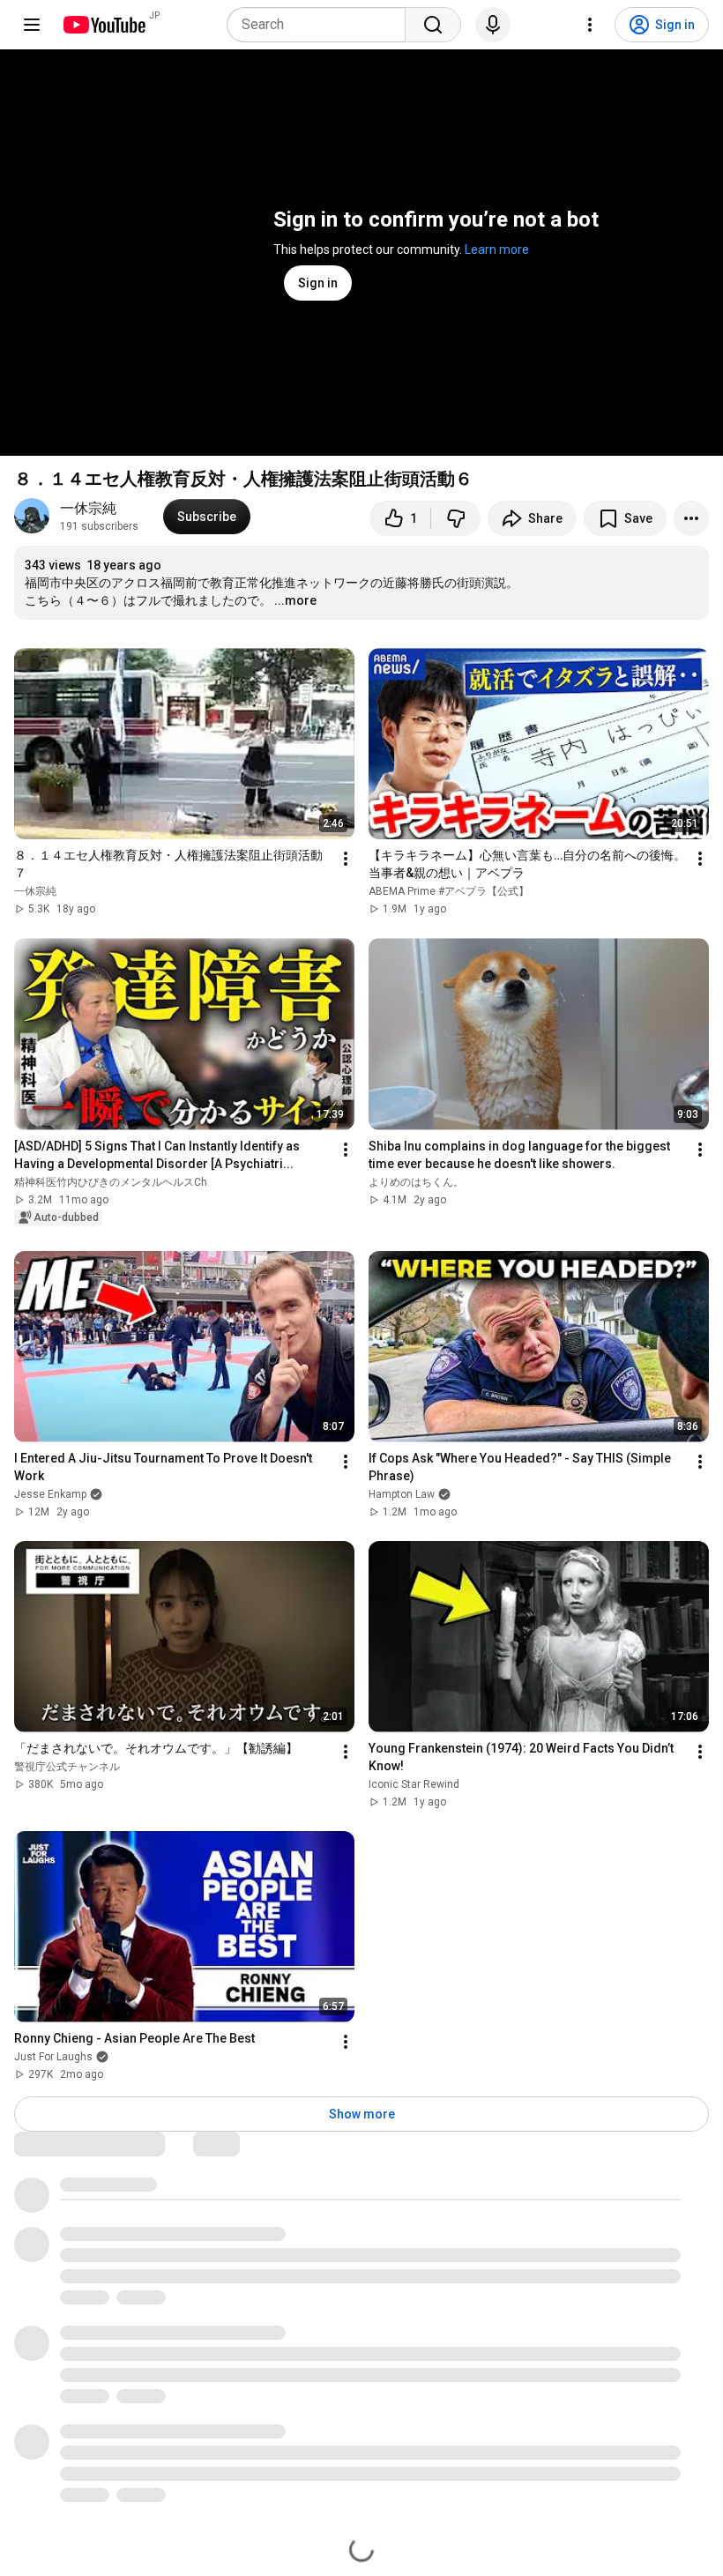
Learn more (497, 249)
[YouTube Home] (104, 25)
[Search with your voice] (493, 25)
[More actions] (691, 518)
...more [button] (295, 600)
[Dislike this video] (456, 518)
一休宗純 (88, 508)
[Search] (433, 25)
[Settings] (590, 25)
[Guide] (32, 25)
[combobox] (321, 25)
